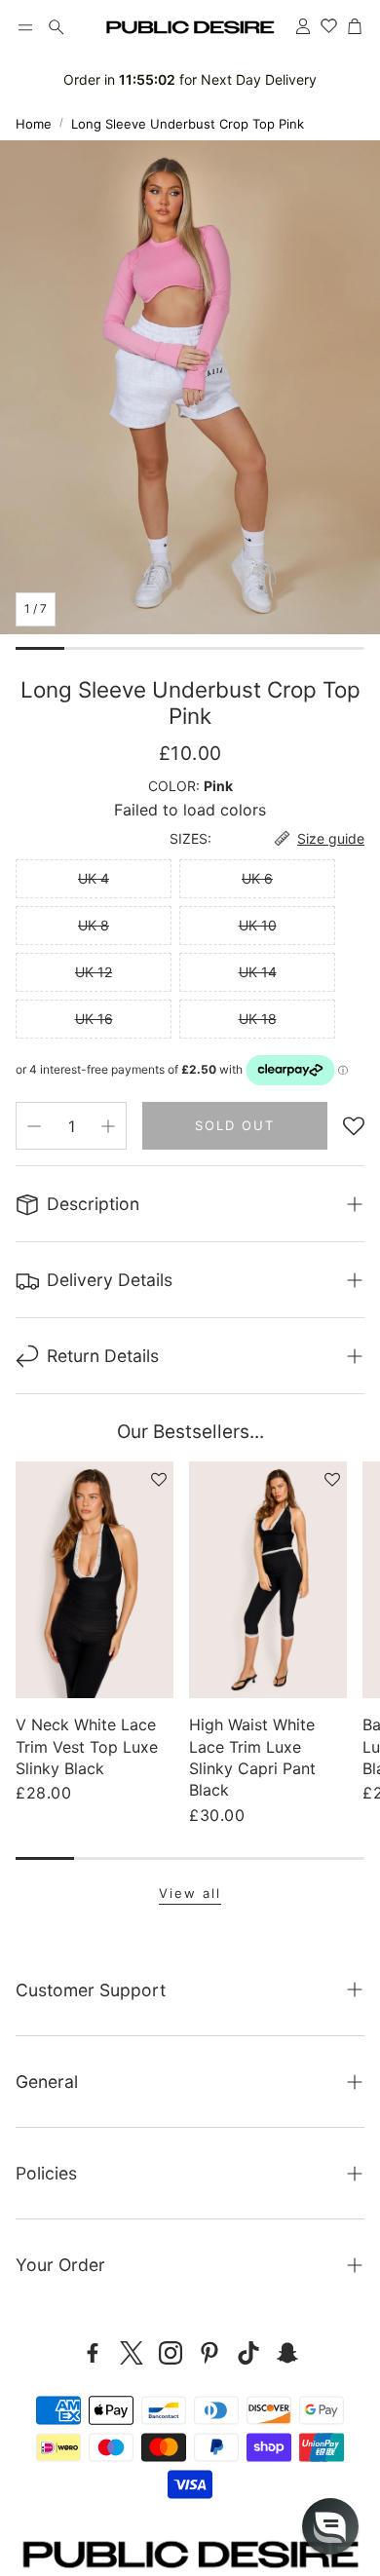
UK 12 (94, 972)
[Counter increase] (108, 1126)
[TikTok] (248, 2353)
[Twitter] (132, 2353)
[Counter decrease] (34, 1126)
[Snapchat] (287, 2353)
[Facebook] (93, 2353)
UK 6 (257, 878)
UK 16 (94, 1019)
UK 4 (94, 878)
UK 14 (258, 972)
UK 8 (94, 925)
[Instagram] (171, 2353)
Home (34, 124)
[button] (25, 27)
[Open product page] (95, 1580)
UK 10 (258, 925)
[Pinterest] (209, 2353)
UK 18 (258, 1019)
